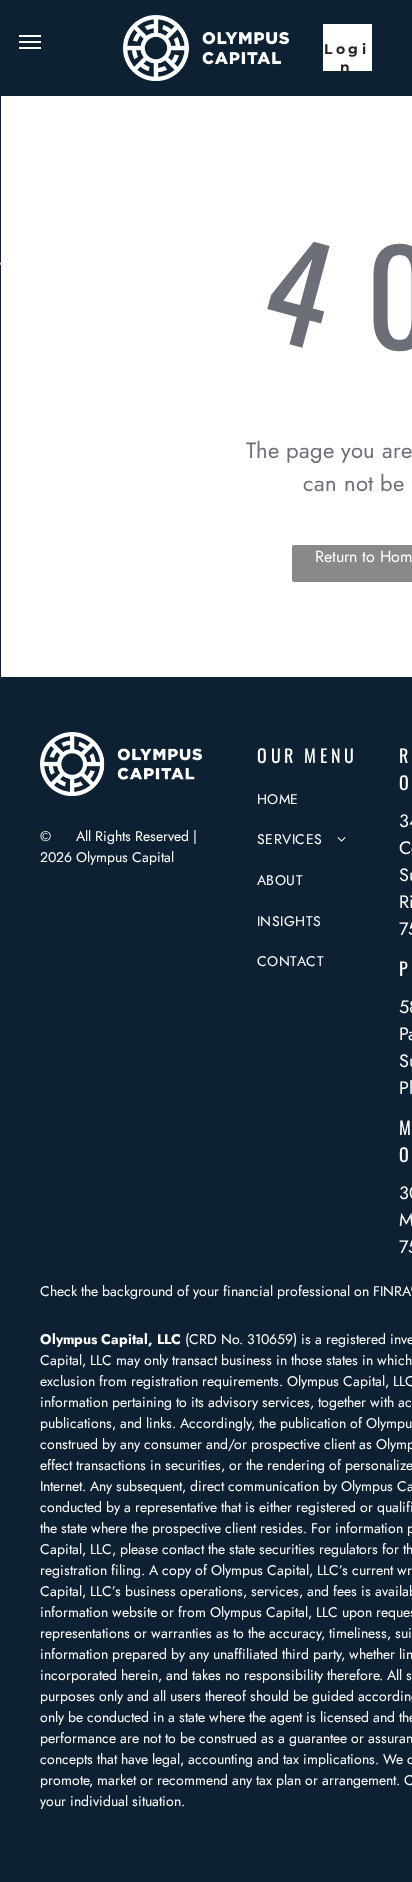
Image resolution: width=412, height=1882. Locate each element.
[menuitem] (330, 799)
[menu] (30, 42)
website (134, 1612)
